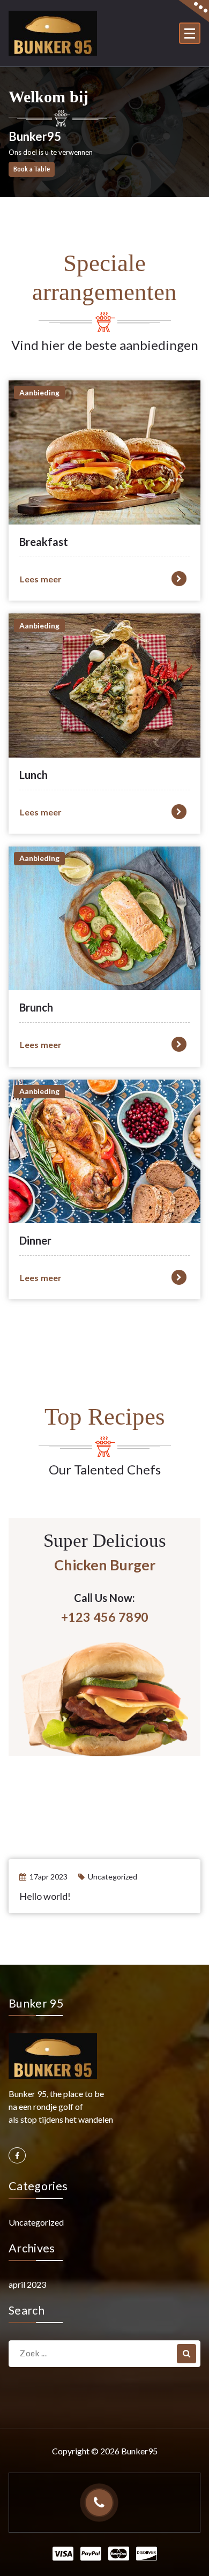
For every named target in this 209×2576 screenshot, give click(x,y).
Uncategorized (113, 1877)
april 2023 (27, 2284)
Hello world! (45, 1896)
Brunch (36, 1007)
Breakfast (44, 542)
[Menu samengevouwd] (190, 33)
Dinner (35, 1240)
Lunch (33, 775)
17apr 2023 (48, 1877)
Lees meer (41, 579)
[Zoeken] (186, 2354)
